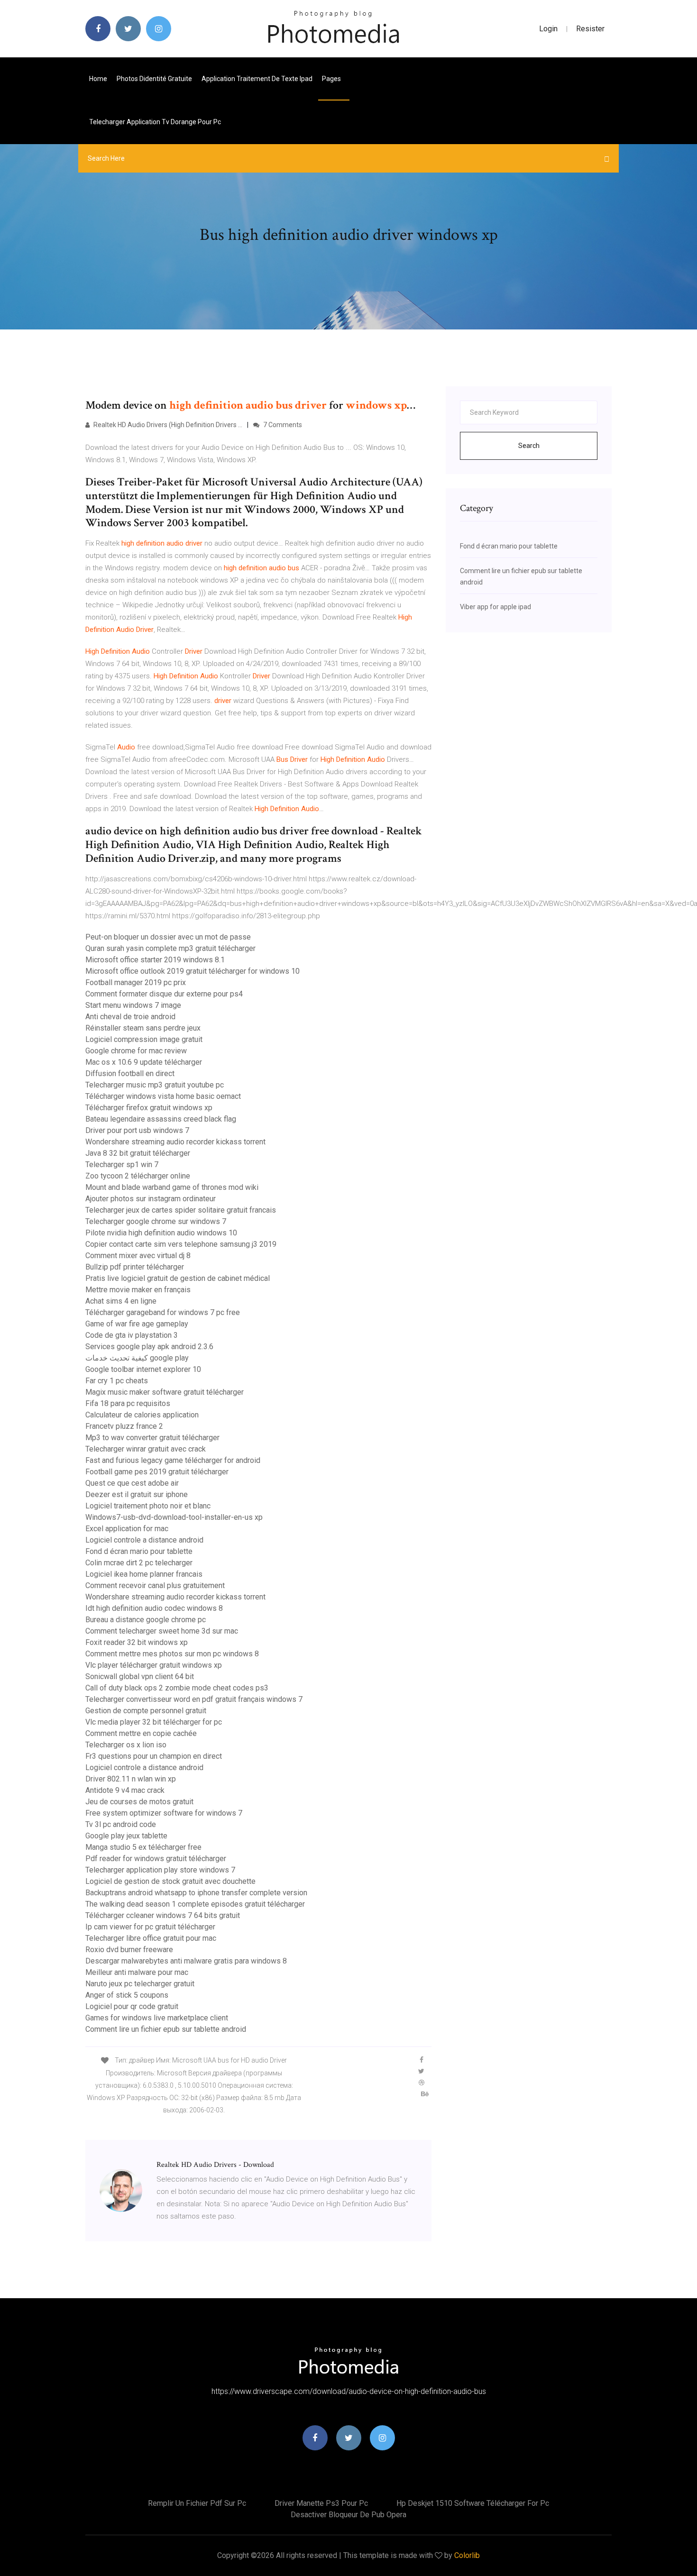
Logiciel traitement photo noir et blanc (148, 1506)
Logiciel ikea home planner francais (144, 1574)
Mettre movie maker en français (138, 1290)
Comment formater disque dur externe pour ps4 (164, 994)
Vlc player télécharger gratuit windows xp (154, 1665)
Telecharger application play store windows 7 (160, 1870)
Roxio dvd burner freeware (129, 1950)
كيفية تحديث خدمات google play (137, 1358)
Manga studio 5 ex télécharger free (143, 1847)
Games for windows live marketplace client (157, 2018)
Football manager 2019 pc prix (136, 982)
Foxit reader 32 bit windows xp (137, 1642)
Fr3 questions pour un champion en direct (154, 1756)
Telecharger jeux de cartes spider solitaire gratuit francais (181, 1210)
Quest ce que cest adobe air (132, 1483)
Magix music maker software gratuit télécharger (165, 1392)
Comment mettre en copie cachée (141, 1733)
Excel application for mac (127, 1529)
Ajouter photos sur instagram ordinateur (151, 1199)
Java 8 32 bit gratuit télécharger (138, 1153)
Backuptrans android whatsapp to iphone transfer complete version (196, 1893)
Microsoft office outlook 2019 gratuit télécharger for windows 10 (193, 971)
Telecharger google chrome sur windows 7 (156, 1221)
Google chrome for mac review (136, 1051)
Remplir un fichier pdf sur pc (197, 2503)
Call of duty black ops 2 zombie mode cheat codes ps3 (177, 1688)
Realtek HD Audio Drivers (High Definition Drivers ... (167, 425)
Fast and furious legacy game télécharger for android (173, 1460)
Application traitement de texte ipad (257, 79)
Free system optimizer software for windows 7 (164, 1813)
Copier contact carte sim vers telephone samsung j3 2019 (181, 1244)
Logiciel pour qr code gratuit (132, 2006)
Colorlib (467, 2555)
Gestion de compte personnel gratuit (146, 1711)
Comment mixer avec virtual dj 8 (138, 1256)
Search (529, 446)
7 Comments (282, 425)
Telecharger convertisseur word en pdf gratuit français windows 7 (194, 1699)
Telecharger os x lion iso (126, 1745)
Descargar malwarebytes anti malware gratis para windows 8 (186, 1961)
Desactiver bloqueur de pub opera (348, 2515)
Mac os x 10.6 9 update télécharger (144, 1062)
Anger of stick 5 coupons (127, 1995)
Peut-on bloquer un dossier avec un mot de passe (168, 937)
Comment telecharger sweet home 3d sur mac (162, 1631)
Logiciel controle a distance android (144, 1540)
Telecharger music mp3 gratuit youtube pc (155, 1085)
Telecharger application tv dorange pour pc (155, 122)
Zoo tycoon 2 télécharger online (138, 1176)
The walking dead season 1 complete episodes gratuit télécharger (195, 1904)
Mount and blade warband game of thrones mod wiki (172, 1187)
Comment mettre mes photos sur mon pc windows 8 (172, 1654)
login (548, 29)
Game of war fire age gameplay (137, 1324)
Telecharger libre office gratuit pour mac (151, 1938)
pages (332, 79)
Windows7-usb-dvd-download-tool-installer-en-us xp (174, 1517)
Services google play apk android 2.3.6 (149, 1347)
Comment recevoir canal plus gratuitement (155, 1585)
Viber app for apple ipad (495, 607)
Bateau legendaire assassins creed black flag (161, 1119)
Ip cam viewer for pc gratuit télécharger (150, 1927)
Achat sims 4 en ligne (121, 1301)
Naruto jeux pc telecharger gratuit (140, 1984)
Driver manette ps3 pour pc (321, 2503)
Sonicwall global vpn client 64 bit (140, 1676)
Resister (590, 29)
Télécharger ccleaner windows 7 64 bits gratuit (163, 1915)
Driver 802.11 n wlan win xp (131, 1779)
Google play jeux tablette (126, 1836)
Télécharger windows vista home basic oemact (163, 1096)
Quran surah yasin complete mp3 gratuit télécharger (170, 948)
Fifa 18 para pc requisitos (128, 1403)
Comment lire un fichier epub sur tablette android (166, 2029)
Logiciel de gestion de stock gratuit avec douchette (170, 1881)
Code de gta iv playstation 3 (132, 1335)
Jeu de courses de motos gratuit (139, 1802)
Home (98, 79)
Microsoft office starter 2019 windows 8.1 (155, 960)
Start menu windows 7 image (133, 1005)
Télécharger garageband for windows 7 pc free (163, 1312)
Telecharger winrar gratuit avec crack (146, 1449)
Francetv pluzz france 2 (124, 1426)
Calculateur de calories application (142, 1415)
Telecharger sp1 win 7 (122, 1165)
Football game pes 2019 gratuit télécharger (157, 1472)
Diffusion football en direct (130, 1073)
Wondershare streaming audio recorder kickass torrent (175, 1142)
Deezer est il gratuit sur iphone (137, 1494)
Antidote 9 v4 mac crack (125, 1790)
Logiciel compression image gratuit (144, 1039)
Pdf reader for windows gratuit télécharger (156, 1859)
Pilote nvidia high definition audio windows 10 (161, 1233)
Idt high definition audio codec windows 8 (154, 1608)
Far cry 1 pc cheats (117, 1381)
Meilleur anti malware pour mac (137, 1972)
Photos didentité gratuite (154, 79)
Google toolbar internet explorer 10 (143, 1369)
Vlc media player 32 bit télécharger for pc (154, 1722)
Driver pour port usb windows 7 (137, 1130)
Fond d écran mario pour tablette (139, 1551)
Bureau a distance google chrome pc (146, 1620)
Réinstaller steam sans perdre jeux (143, 1028)
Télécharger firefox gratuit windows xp (149, 1108)
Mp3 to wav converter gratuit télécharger (152, 1438)
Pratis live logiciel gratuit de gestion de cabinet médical (178, 1278)
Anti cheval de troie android (130, 1017)
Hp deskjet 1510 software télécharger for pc (473, 2503)
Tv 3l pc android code (121, 1824)
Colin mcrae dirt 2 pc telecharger (139, 1563)
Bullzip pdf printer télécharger (135, 1267)
